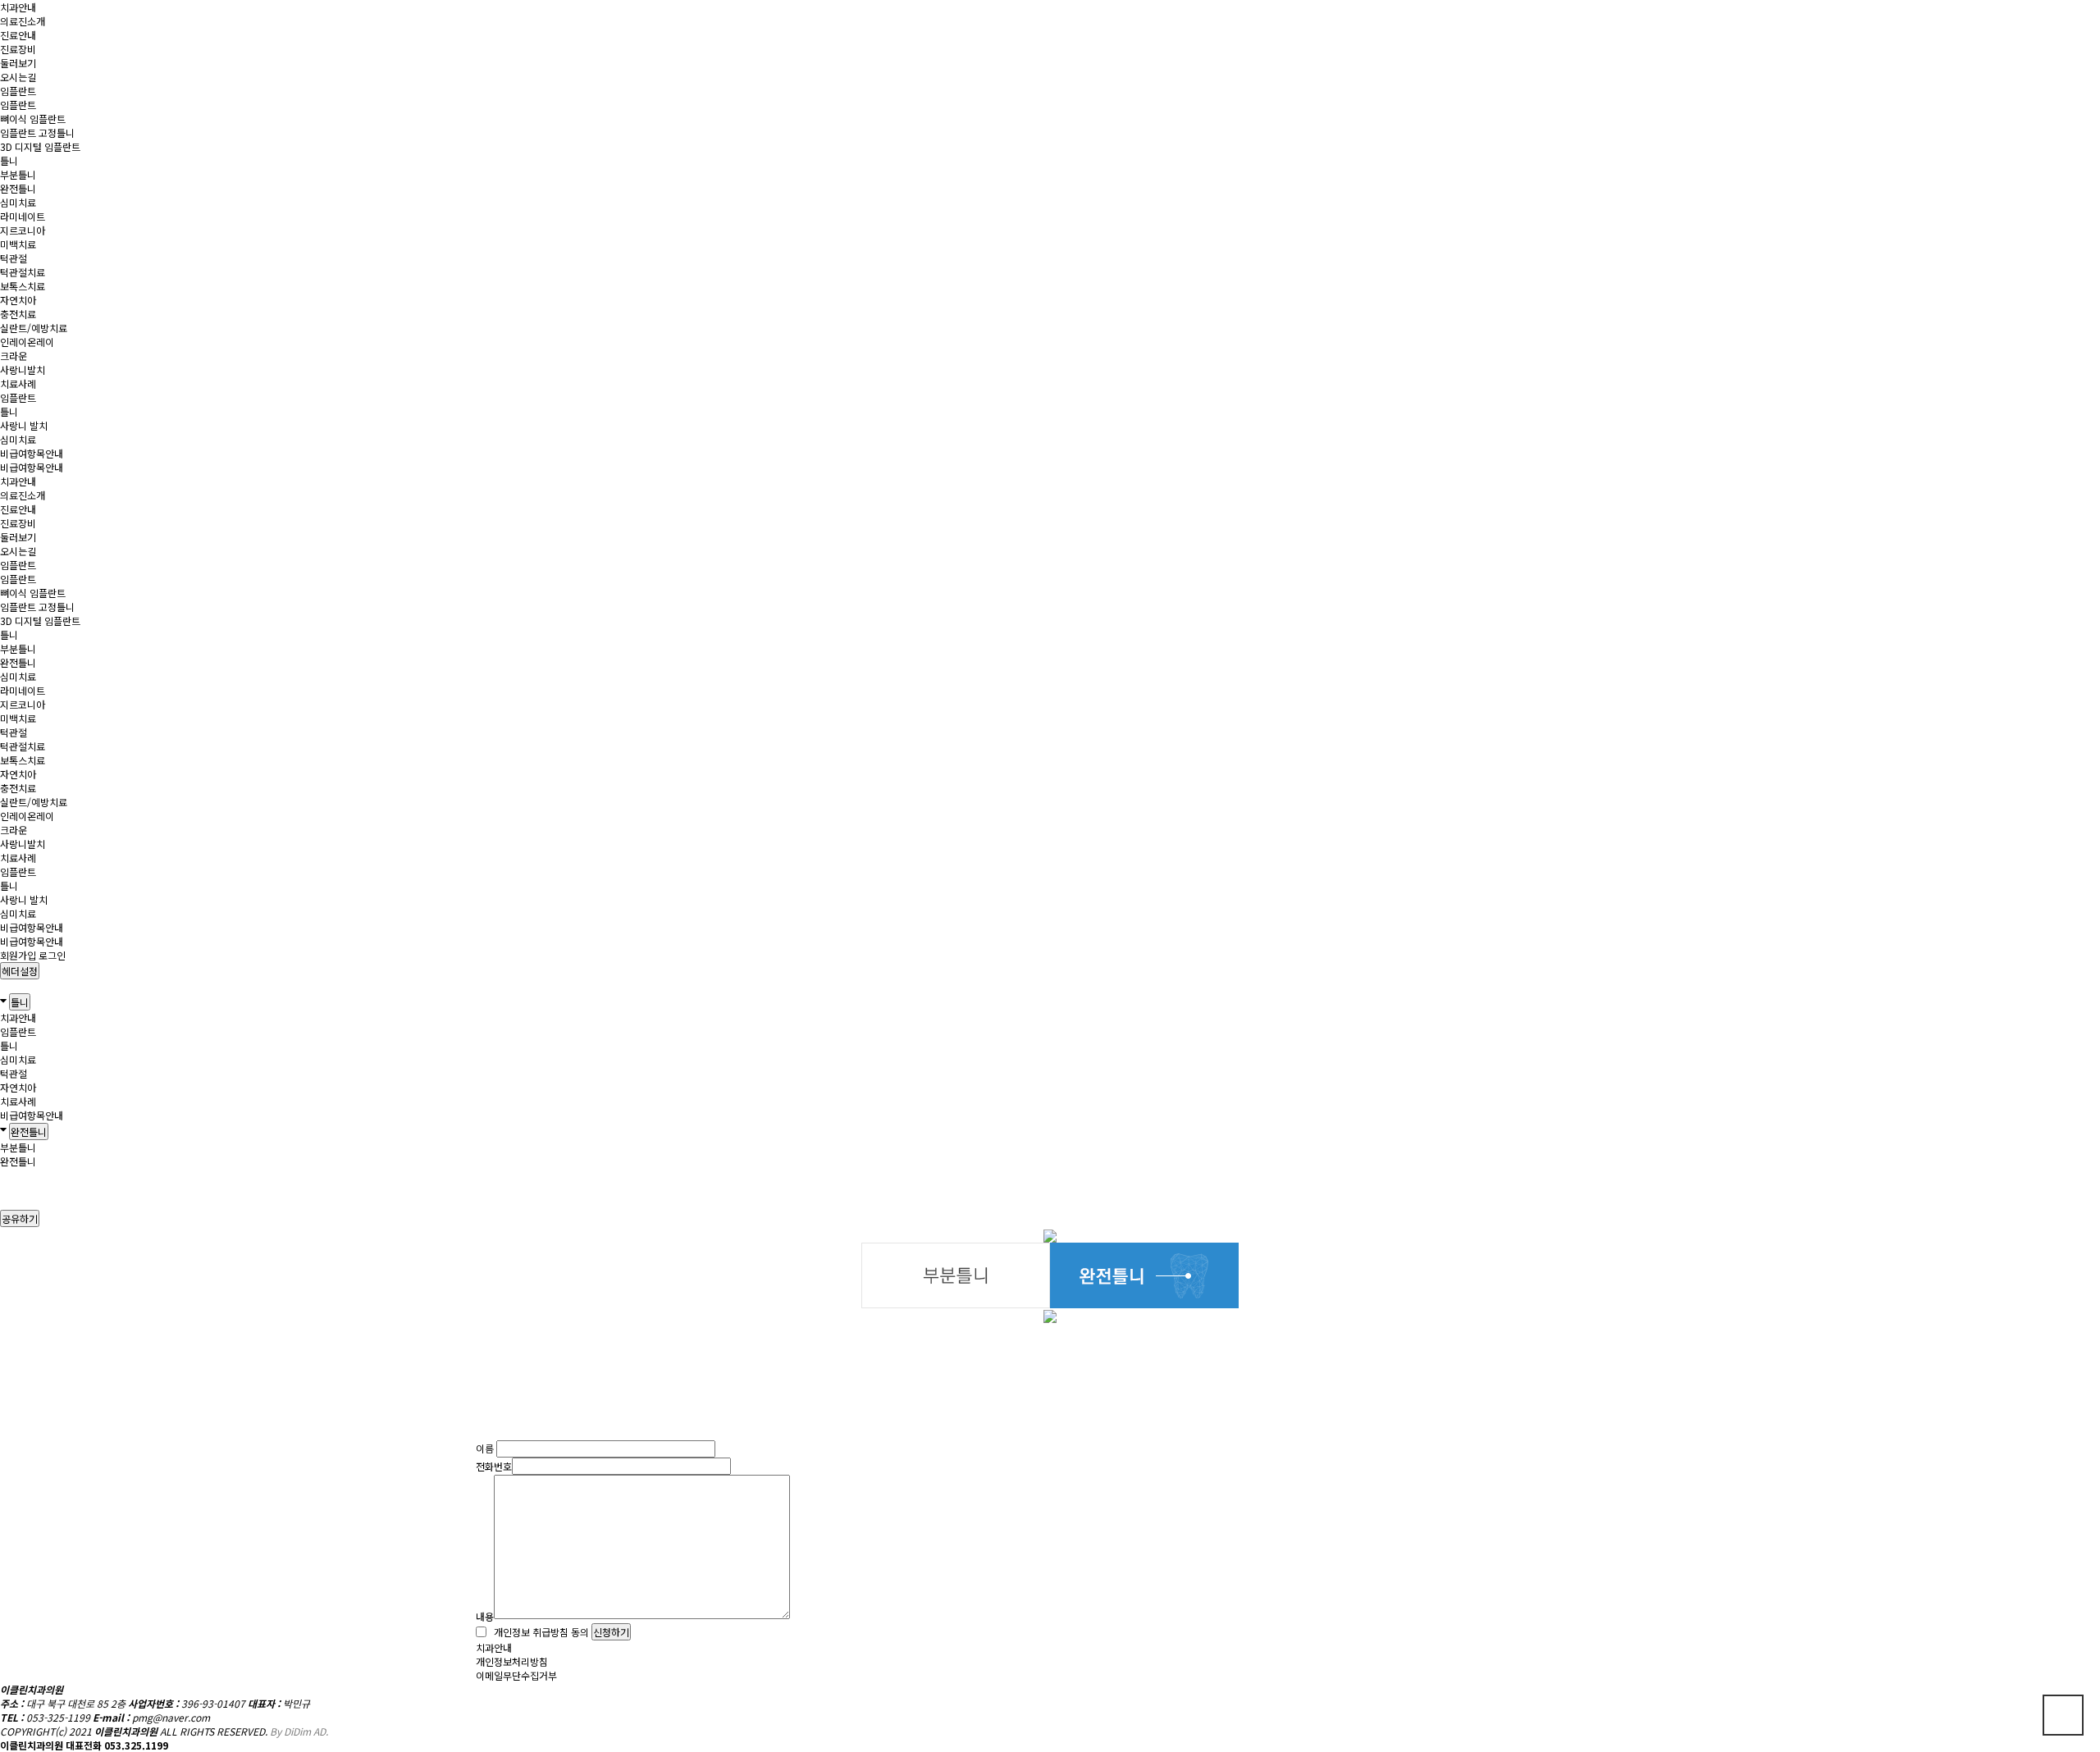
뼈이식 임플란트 (33, 119)
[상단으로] (2063, 1715)
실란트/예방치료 (34, 328)
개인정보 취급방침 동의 (539, 1632)
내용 (485, 1616)
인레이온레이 (27, 342)
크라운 (14, 356)
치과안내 (18, 7)
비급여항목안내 (32, 453)
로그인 (52, 955)
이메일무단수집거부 (516, 1675)
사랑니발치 (23, 370)
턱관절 (14, 258)
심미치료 (18, 202)
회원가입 (18, 955)
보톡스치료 (23, 286)
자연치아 (18, 300)
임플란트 (18, 91)
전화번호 (494, 1466)
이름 (485, 1449)
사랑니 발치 (24, 425)
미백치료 (18, 244)
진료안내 (18, 35)
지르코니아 (23, 230)
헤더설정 (20, 971)
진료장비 (18, 49)
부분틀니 (18, 174)
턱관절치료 (23, 272)
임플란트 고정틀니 (37, 132)
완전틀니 (18, 188)
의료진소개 (23, 21)
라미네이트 (23, 216)
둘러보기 (18, 63)
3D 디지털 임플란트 (40, 146)
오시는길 (18, 77)
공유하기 (20, 1218)
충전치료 (18, 314)
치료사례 (18, 383)
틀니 (9, 160)
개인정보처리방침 (512, 1661)
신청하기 (611, 1632)
